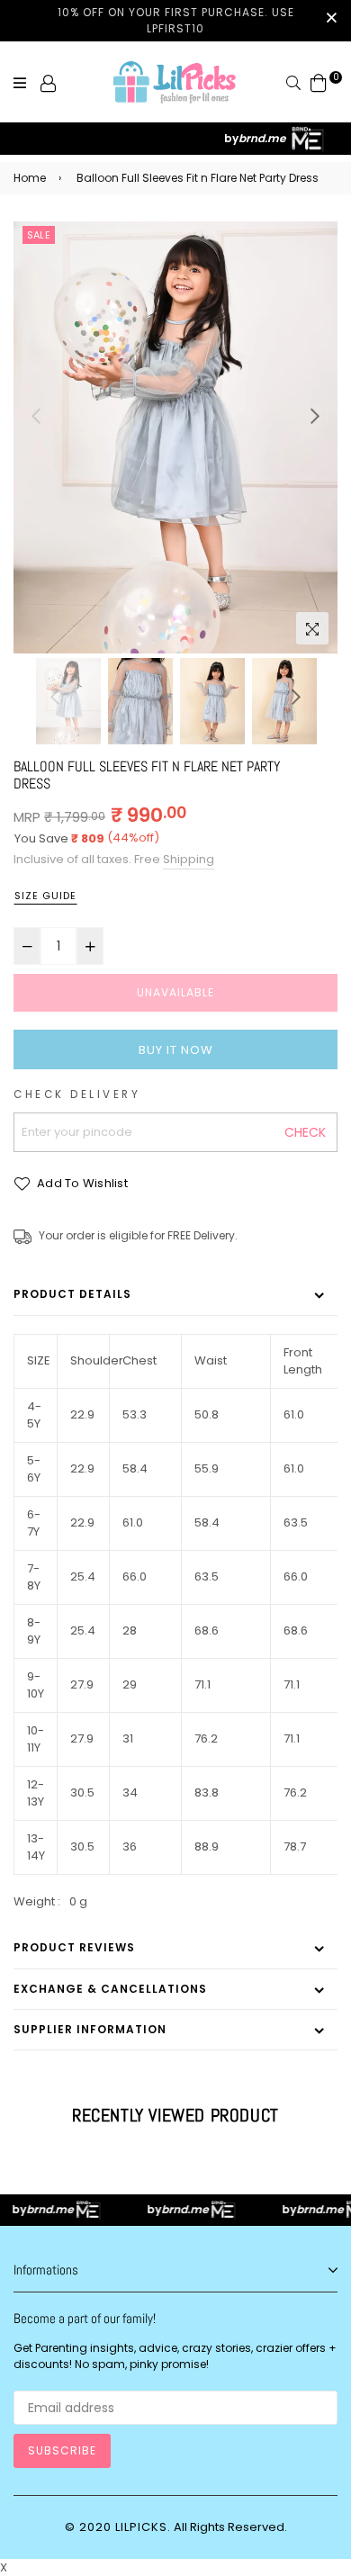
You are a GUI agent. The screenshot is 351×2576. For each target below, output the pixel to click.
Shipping (189, 859)
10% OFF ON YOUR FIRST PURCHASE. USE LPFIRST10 (176, 20)
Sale (39, 235)
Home (30, 178)
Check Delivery (77, 1094)
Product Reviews (74, 1947)
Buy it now (176, 1050)
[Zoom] (312, 628)
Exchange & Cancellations (110, 1989)
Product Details (72, 1294)
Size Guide (45, 896)
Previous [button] (36, 416)
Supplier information (90, 2029)
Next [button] (315, 416)
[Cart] (319, 82)
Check (305, 1132)
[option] (175, 437)
